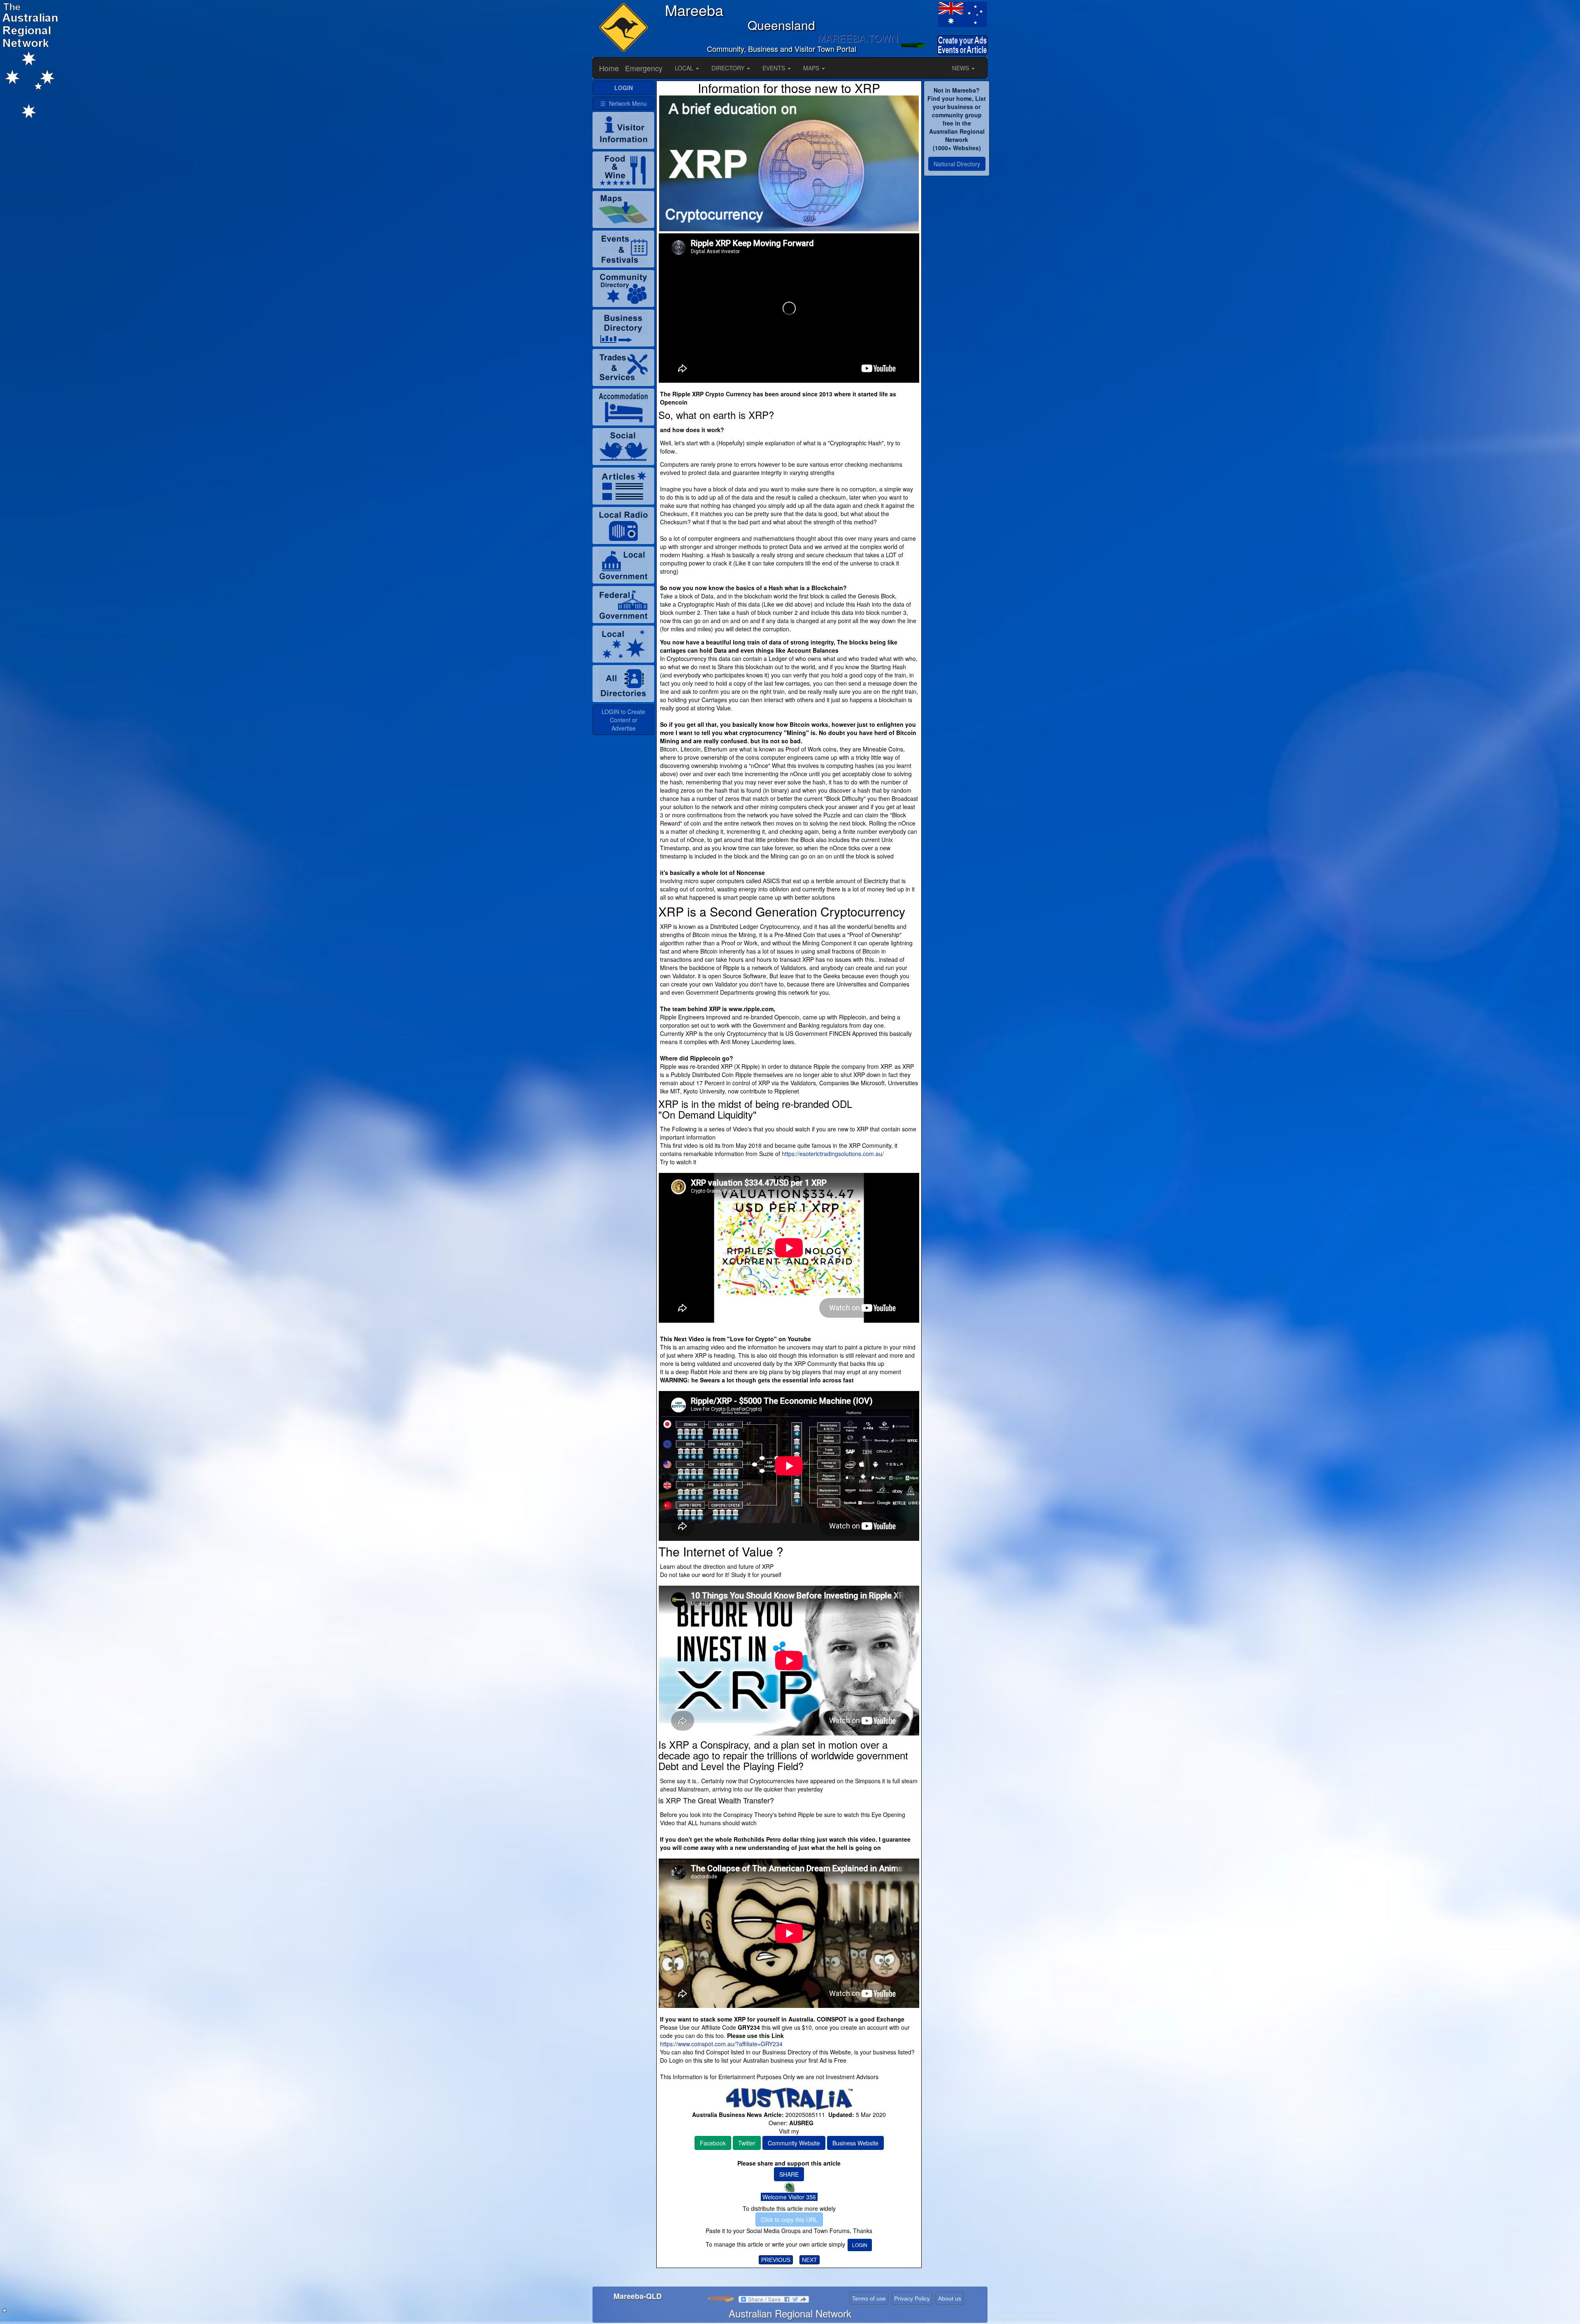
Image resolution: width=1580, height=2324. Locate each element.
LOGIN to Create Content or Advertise (623, 720)
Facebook (713, 2143)
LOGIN (860, 2245)
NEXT (810, 2260)
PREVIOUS (776, 2260)
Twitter (747, 2143)
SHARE (789, 2174)
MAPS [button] (812, 68)
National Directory (957, 164)
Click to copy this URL (789, 2219)
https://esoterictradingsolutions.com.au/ (833, 1154)
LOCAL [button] (685, 68)
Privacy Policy (912, 2298)
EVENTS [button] (775, 68)
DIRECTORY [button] (729, 68)
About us (950, 2298)
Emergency (644, 68)
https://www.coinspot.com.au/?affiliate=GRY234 (721, 2044)
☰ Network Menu (624, 103)
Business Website (855, 2143)
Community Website (794, 2143)
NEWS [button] (961, 68)
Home (609, 68)
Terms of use (869, 2298)
